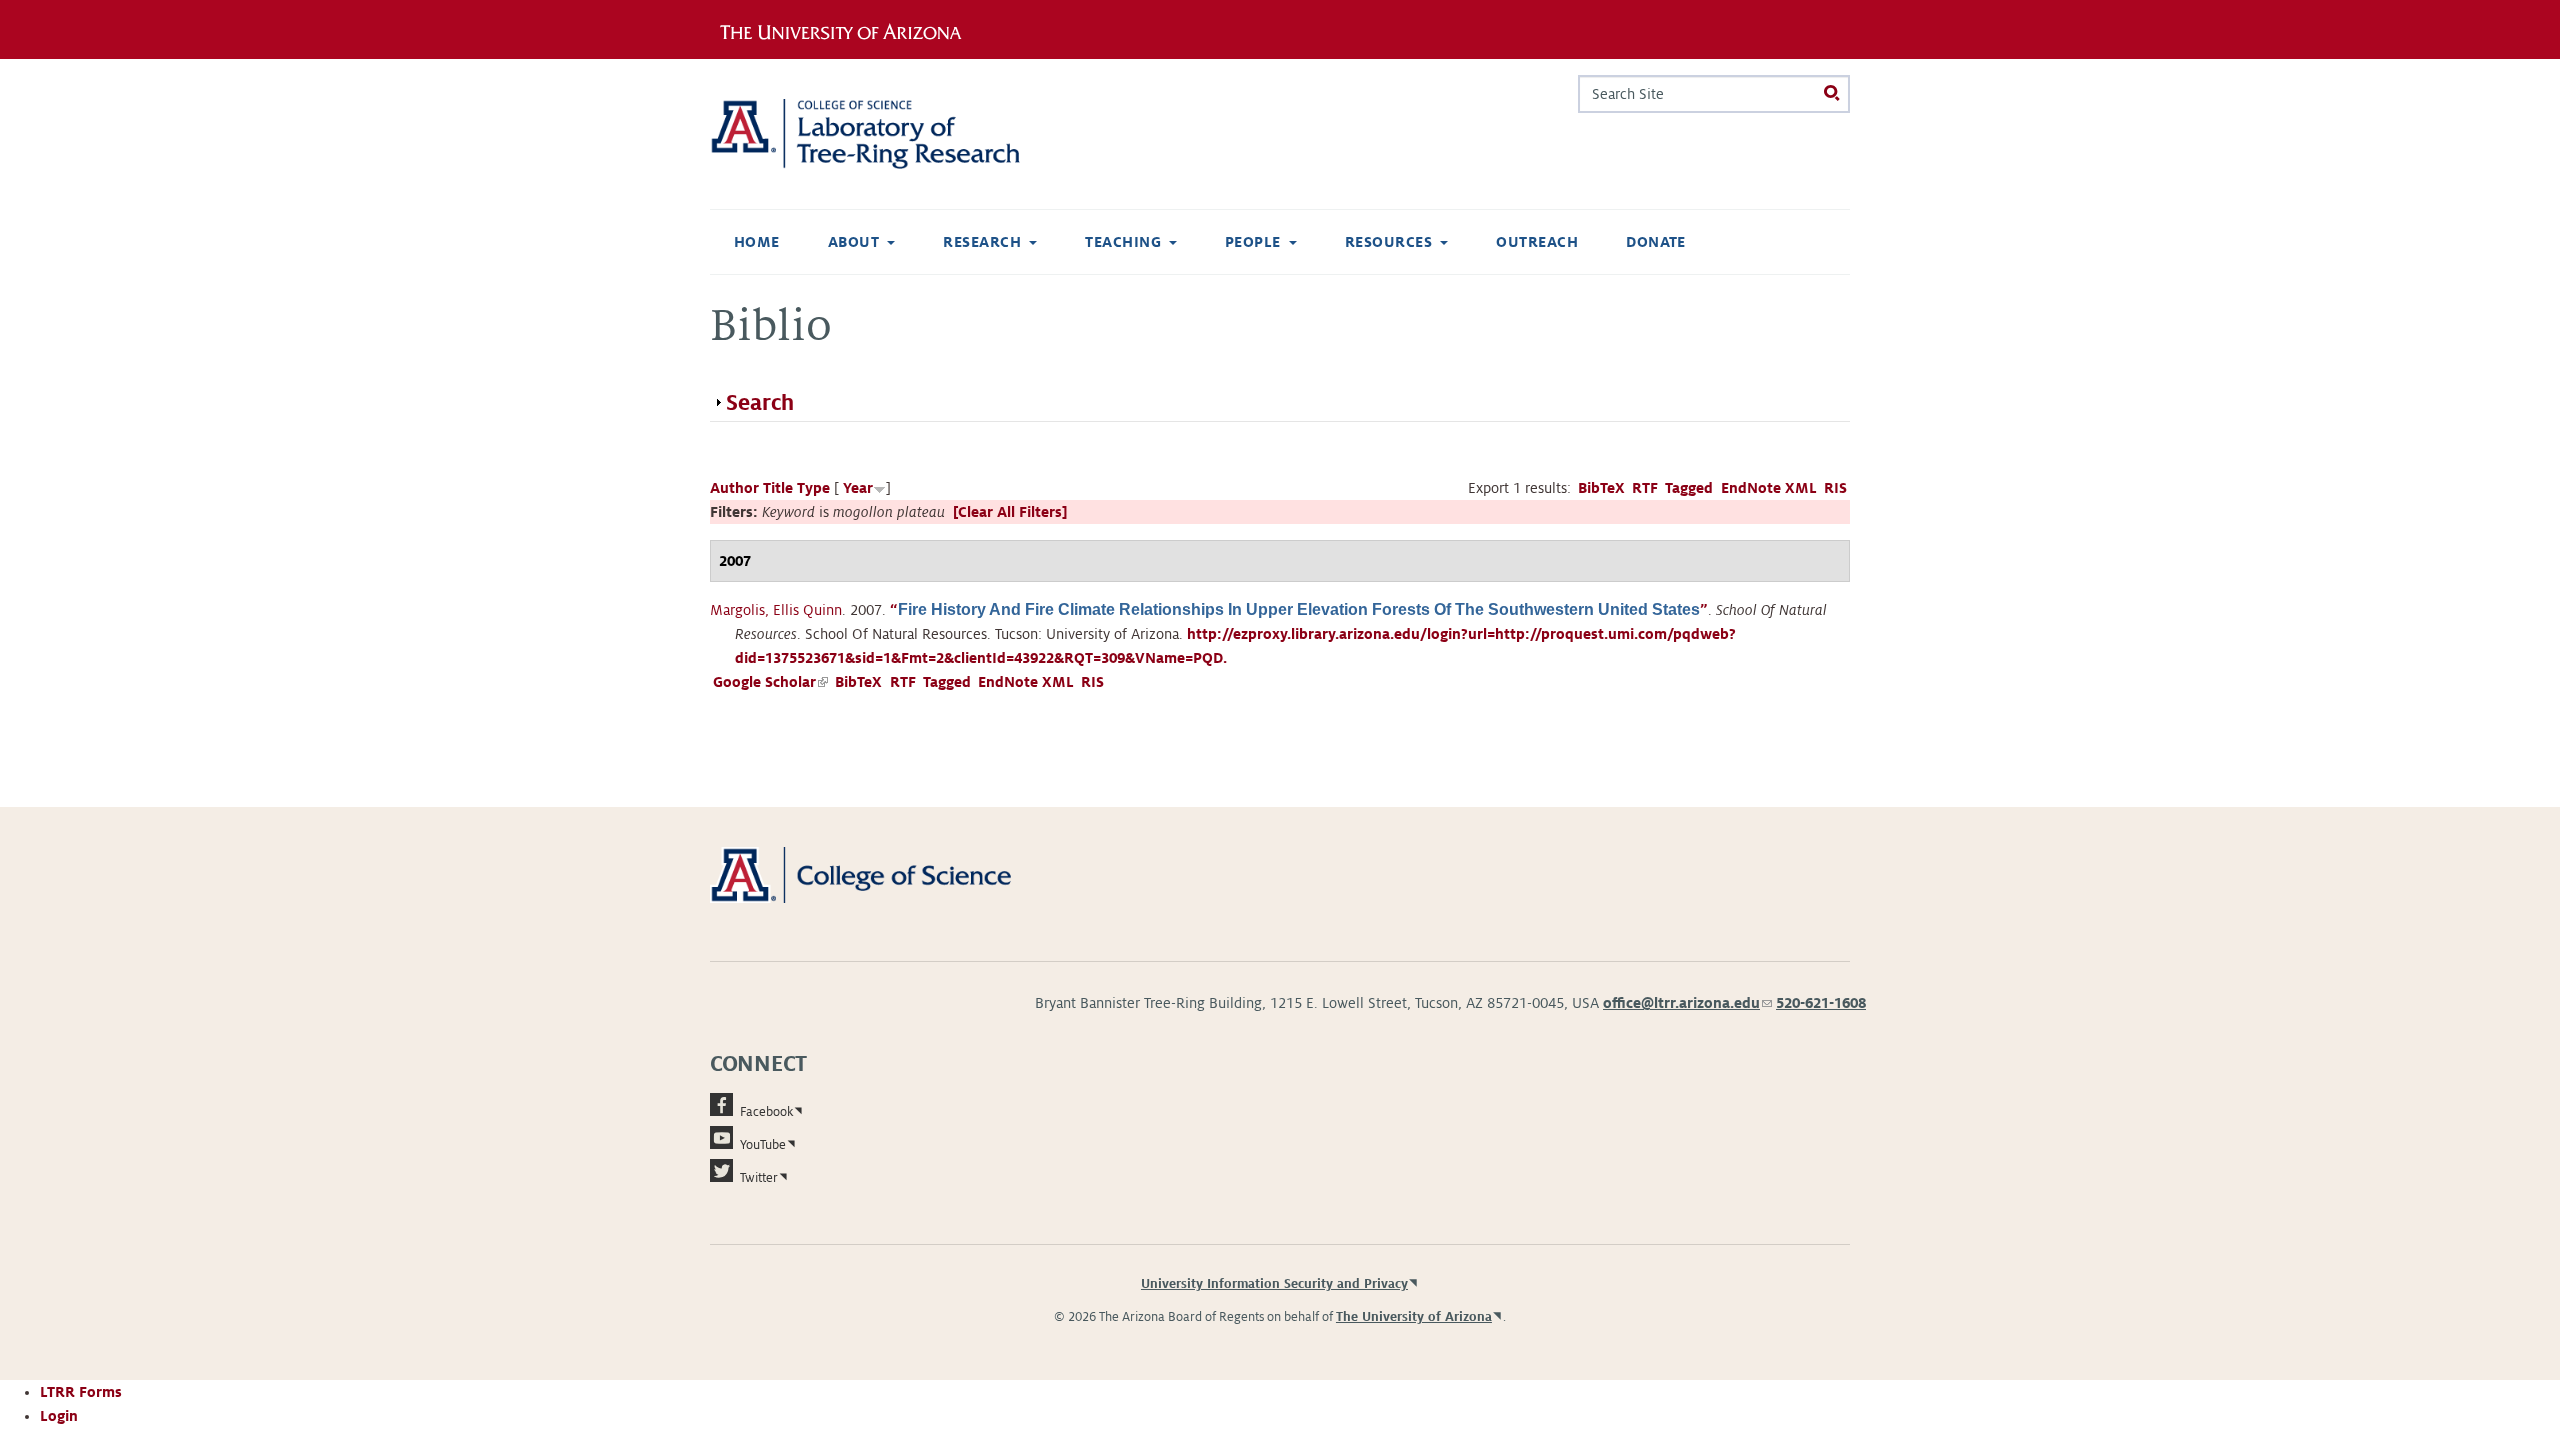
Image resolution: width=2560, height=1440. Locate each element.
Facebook (766, 1112)
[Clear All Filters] (1010, 512)
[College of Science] (889, 874)
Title (778, 488)
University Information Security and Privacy (1274, 1284)
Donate (1656, 242)
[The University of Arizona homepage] (848, 29)
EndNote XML (1769, 488)
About (853, 242)
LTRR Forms (81, 1392)
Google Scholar (770, 682)
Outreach (1537, 242)
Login (59, 1416)
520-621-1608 (1821, 1003)
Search (760, 403)
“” (1299, 610)
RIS (1835, 488)
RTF (1645, 488)
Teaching (1123, 242)
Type (813, 488)
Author (734, 488)
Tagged (1689, 488)
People (1253, 242)
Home (757, 242)
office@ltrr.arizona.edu (1687, 1003)
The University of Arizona (1414, 1317)
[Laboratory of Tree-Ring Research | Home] (889, 134)
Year (858, 488)
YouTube (763, 1145)
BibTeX (1601, 488)
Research (982, 242)
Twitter (759, 1178)
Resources (1388, 242)
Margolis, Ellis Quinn (776, 610)
